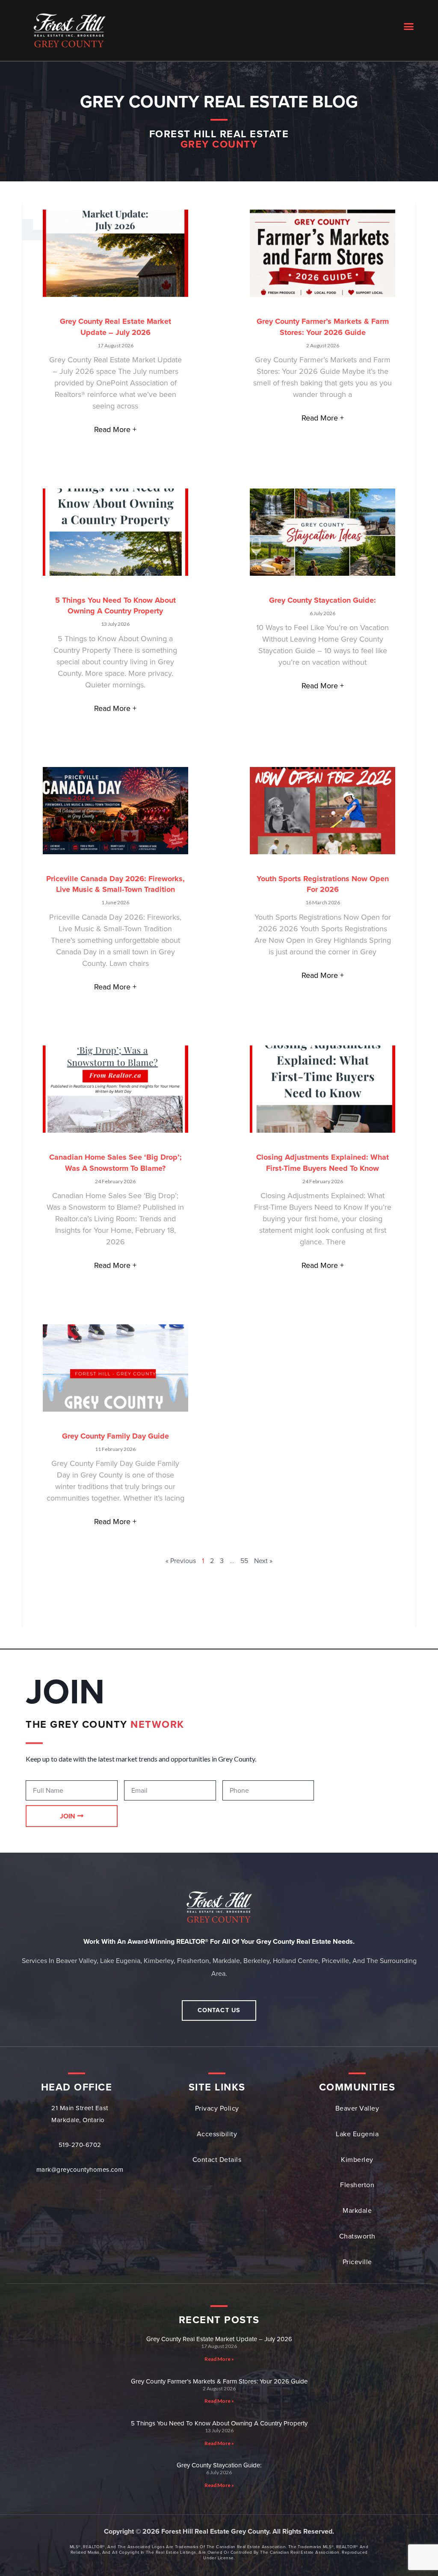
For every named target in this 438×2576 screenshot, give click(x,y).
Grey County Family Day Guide (115, 1436)
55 (244, 1561)
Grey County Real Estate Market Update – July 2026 (219, 2339)
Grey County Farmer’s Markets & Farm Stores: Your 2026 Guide (219, 2381)
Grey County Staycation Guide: (323, 600)
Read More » (219, 2359)
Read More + (115, 429)
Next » (263, 1561)
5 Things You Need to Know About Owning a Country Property (219, 2423)
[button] (409, 26)
